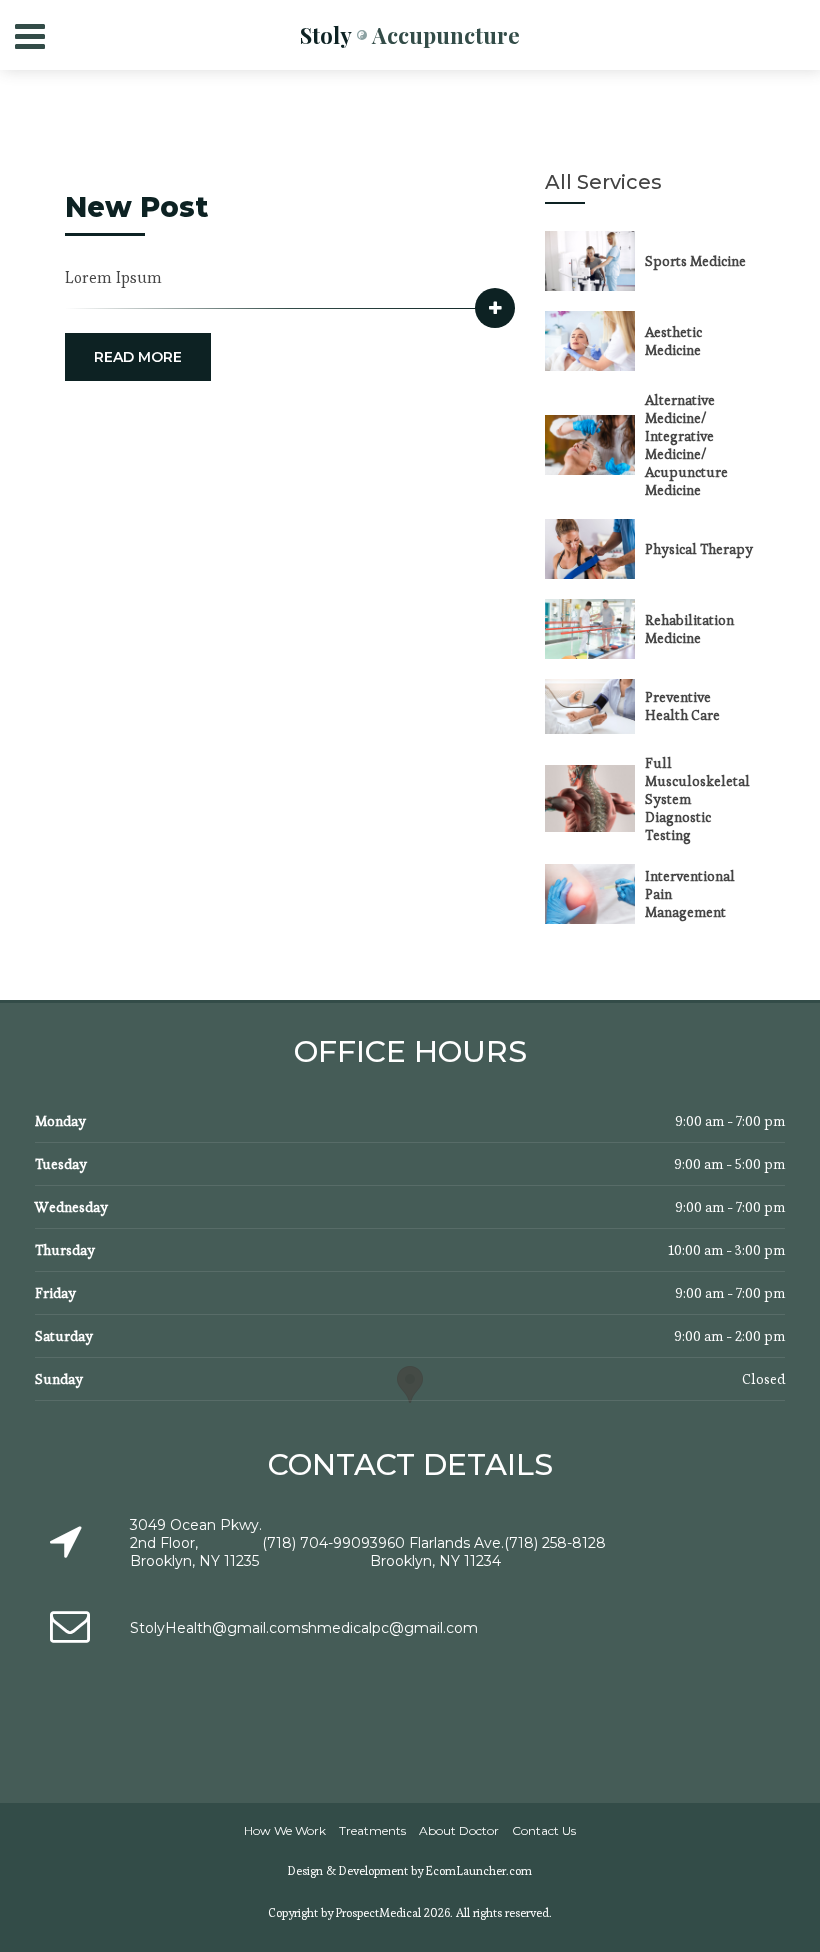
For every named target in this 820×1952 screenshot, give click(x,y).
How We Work (285, 1830)
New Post (136, 207)
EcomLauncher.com (479, 1870)
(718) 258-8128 (555, 1543)
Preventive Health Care (682, 706)
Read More (138, 357)
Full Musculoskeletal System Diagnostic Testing (697, 799)
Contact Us (544, 1830)
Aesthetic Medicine (673, 341)
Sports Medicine (695, 261)
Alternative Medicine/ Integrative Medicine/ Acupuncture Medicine (686, 445)
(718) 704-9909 (316, 1543)
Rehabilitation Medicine (689, 629)
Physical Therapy (699, 549)
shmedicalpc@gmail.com (389, 1628)
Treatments (372, 1830)
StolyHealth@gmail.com (215, 1628)
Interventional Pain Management (690, 894)
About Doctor (459, 1830)
